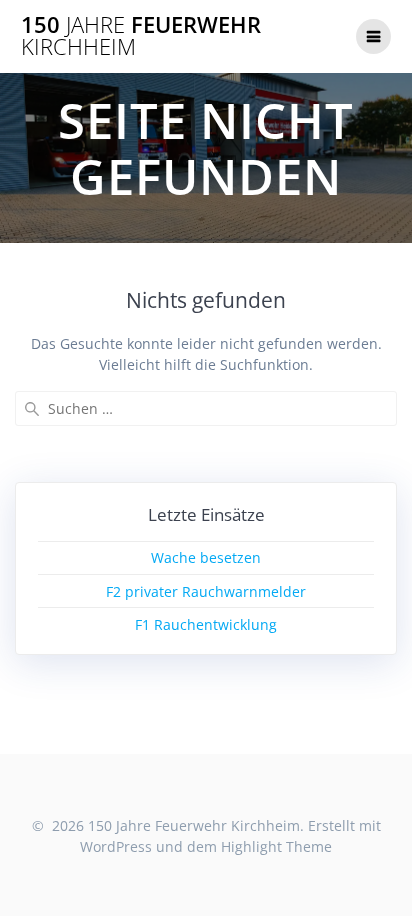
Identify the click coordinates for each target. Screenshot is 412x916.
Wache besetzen (206, 557)
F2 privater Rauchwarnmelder (206, 591)
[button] (42, 64)
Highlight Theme (276, 846)
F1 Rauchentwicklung (206, 624)
